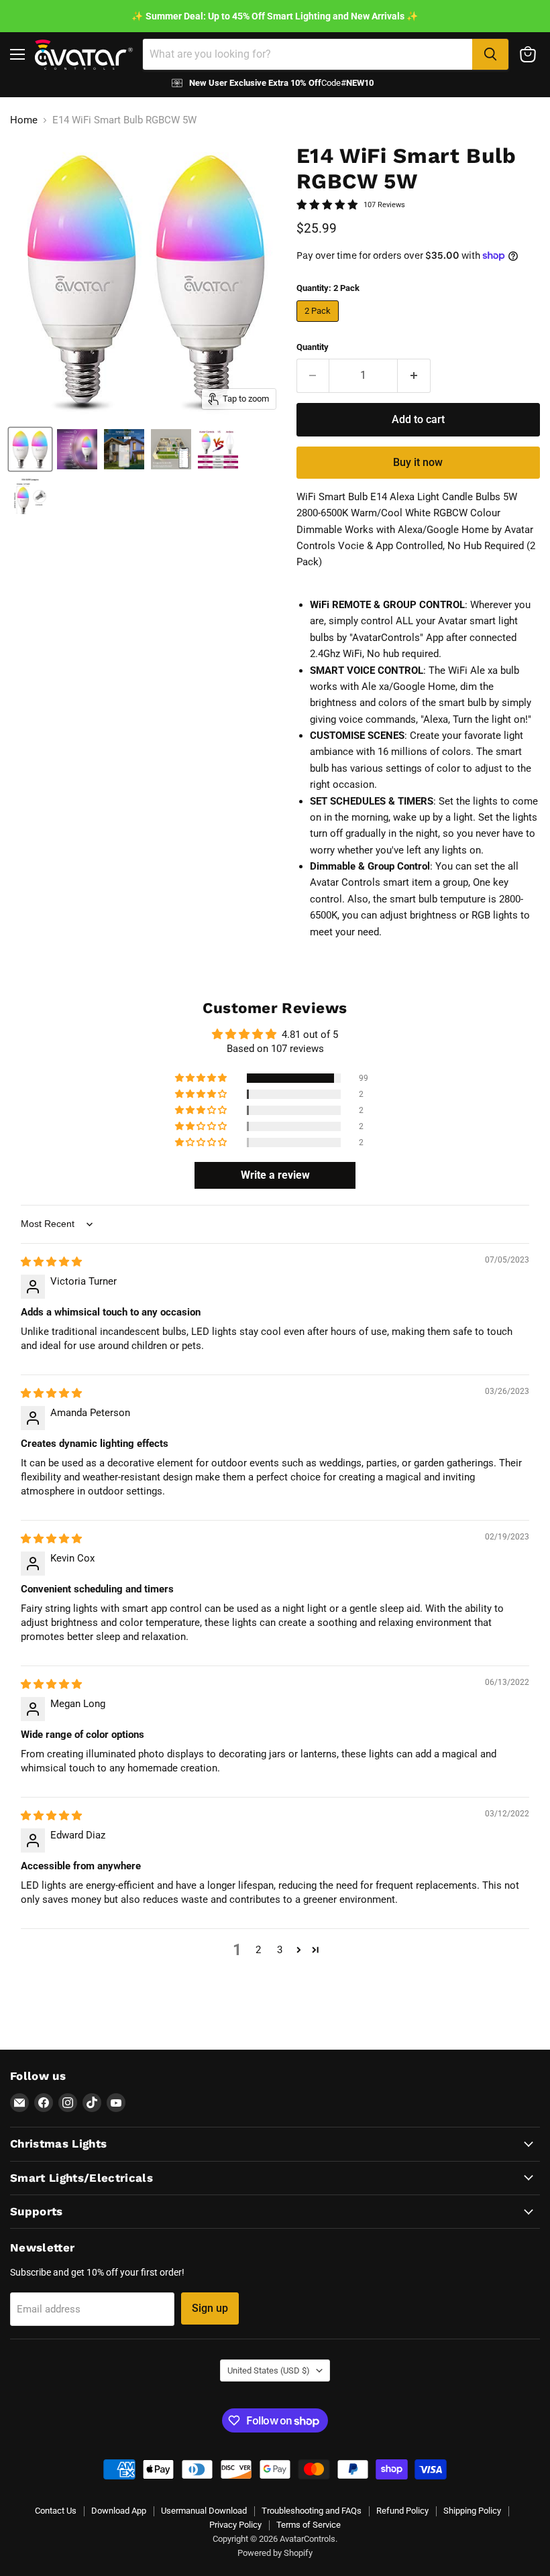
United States (269, 2370)
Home (24, 120)
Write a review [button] (275, 1175)
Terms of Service (309, 2525)
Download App (119, 2511)
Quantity (313, 347)
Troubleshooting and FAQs (312, 2511)
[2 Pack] (320, 325)
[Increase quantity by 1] (414, 375)
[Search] (490, 54)
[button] (202, 1078)
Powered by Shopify (275, 2553)
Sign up (210, 2308)
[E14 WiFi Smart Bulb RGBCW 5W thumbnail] (30, 449)
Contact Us (56, 2511)
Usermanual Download (204, 2511)
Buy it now (418, 462)
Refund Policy (402, 2511)
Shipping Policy (472, 2511)
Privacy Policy (235, 2525)
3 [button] (280, 1950)
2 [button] (258, 1950)
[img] (51, 1262)
